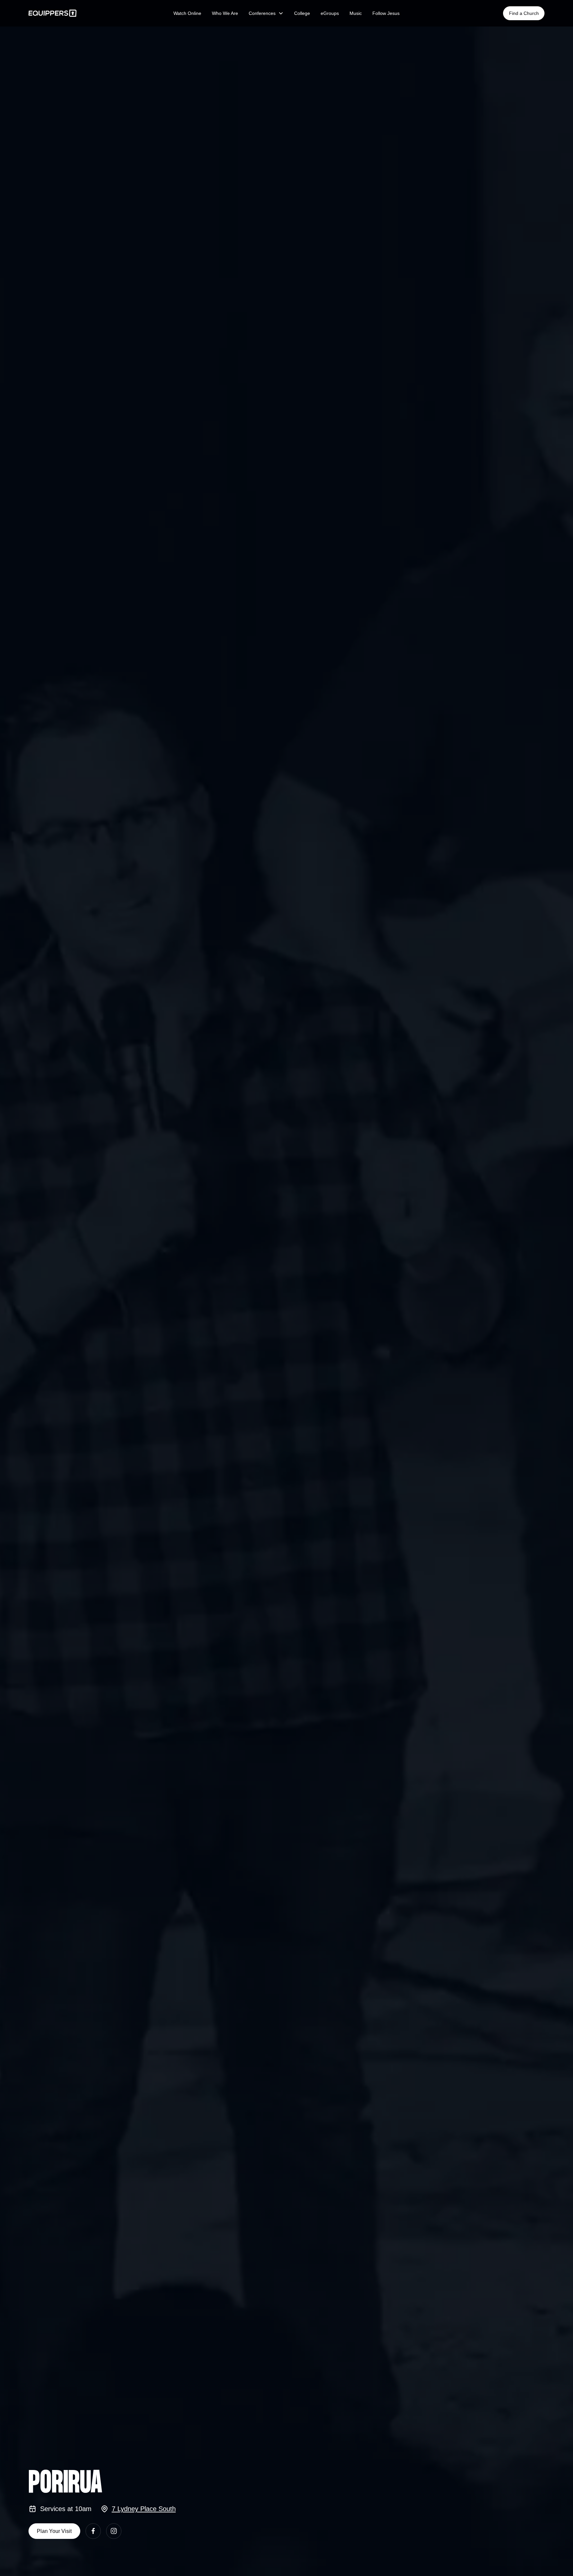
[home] (83, 13)
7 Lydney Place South (144, 2509)
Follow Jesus (386, 13)
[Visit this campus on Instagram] (114, 2531)
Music (356, 13)
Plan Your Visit (54, 2531)
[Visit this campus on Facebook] (93, 2531)
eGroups (330, 13)
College (302, 13)
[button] (266, 13)
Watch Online (187, 13)
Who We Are (225, 13)
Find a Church (524, 13)
